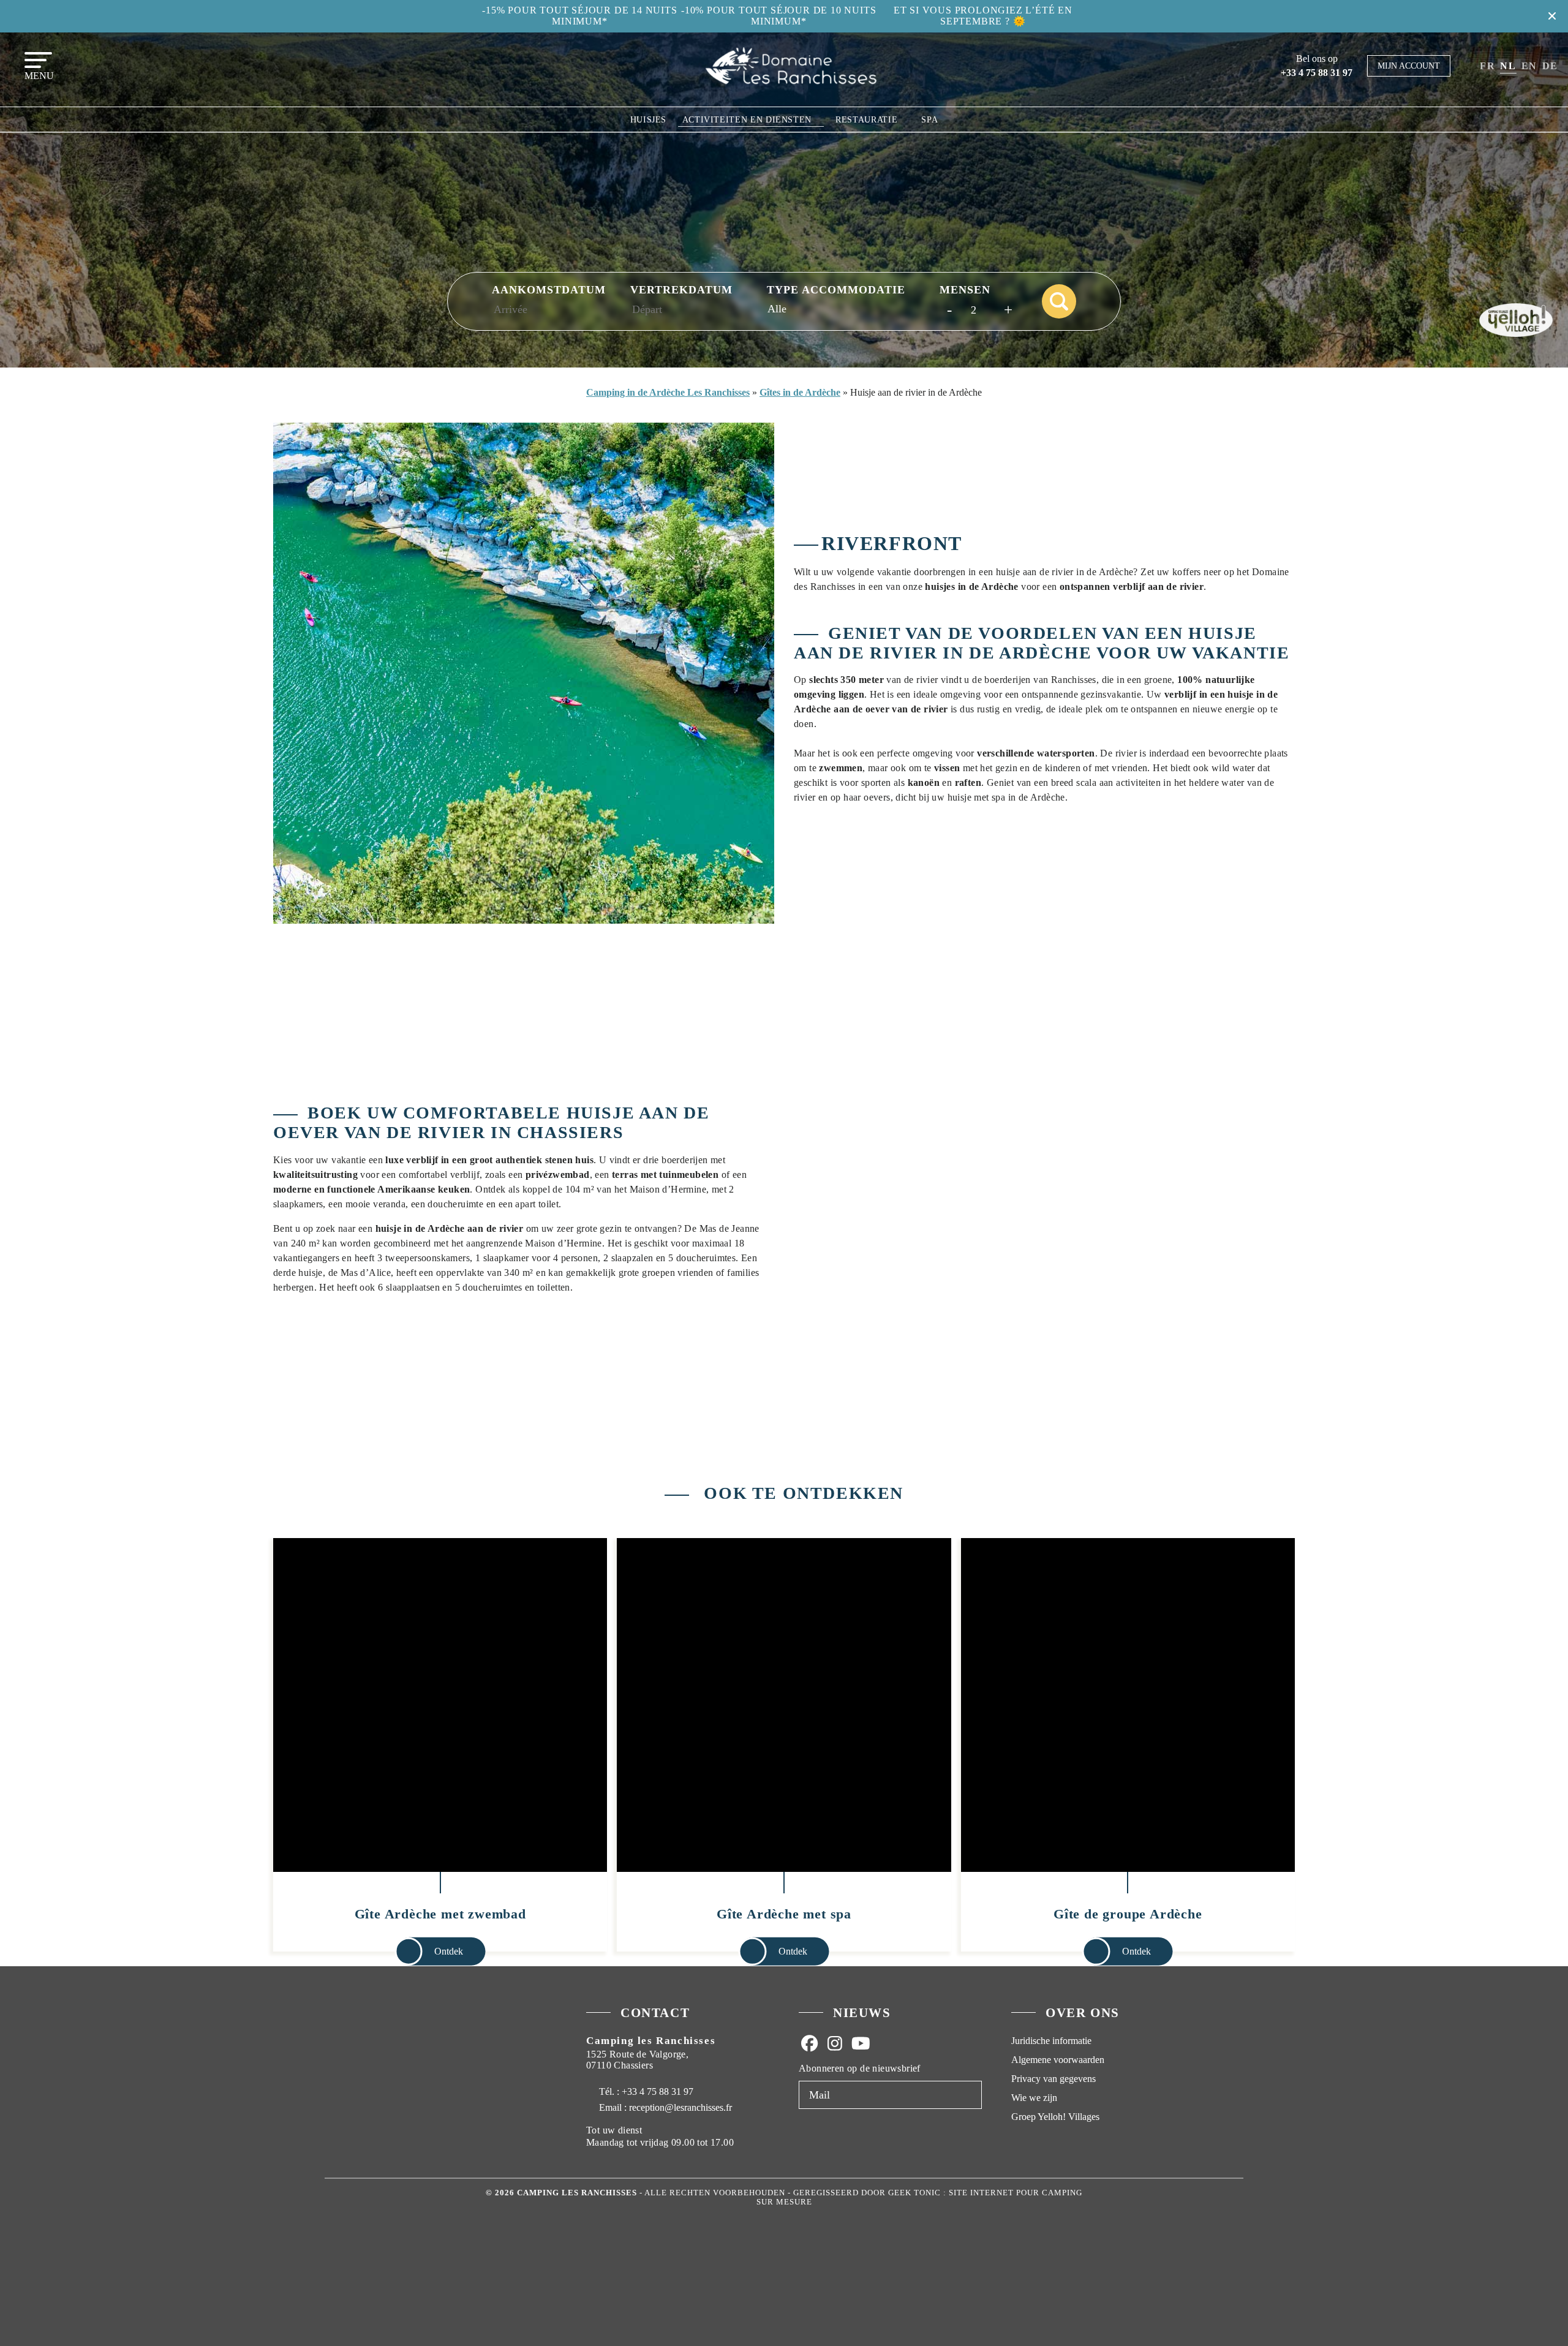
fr (1487, 66)
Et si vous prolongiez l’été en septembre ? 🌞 (983, 16)
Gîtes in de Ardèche (800, 392)
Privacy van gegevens (1053, 2079)
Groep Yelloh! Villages (1055, 2117)
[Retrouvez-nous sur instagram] (835, 2043)
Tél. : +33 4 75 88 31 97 (645, 2091)
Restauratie (866, 120)
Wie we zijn (1034, 2098)
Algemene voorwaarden (1058, 2060)
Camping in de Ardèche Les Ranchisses (668, 392)
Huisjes (648, 120)
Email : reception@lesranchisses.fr (665, 2107)
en (1529, 66)
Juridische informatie (1051, 2041)
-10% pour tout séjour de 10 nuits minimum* (778, 16)
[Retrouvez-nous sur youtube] (861, 2043)
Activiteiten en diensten (747, 120)
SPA (929, 120)
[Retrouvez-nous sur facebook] (809, 2043)
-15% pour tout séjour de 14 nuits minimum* (579, 16)
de (1550, 66)
